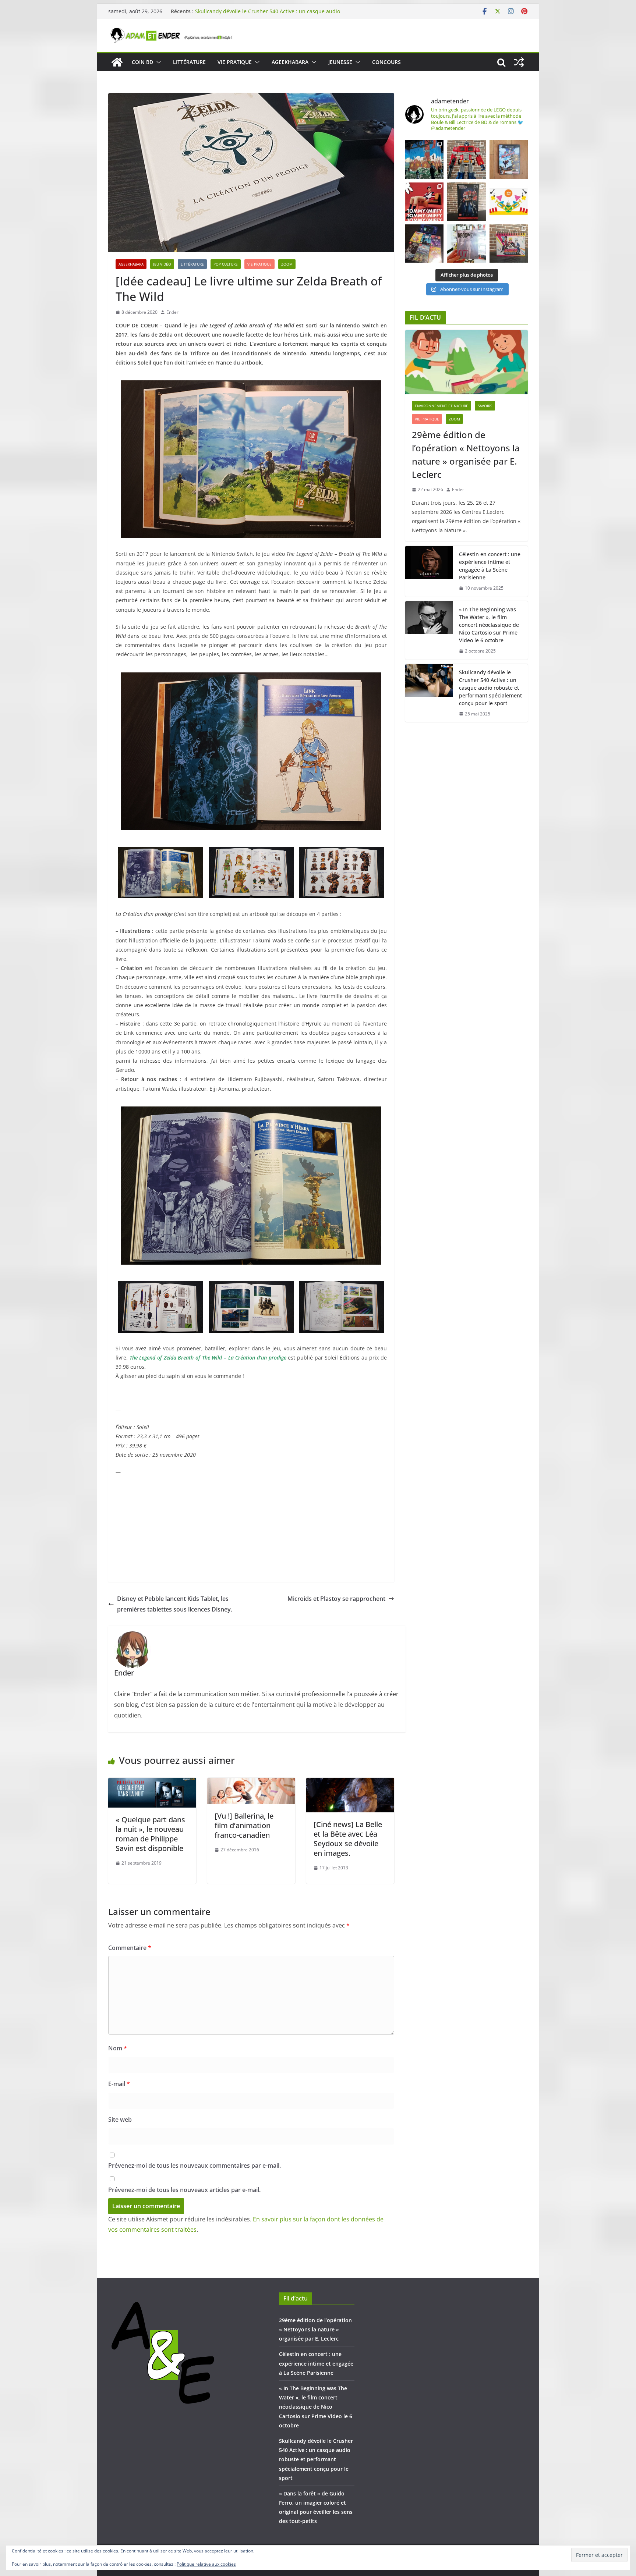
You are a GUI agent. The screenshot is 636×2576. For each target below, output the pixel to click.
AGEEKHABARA (290, 62)
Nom (118, 2048)
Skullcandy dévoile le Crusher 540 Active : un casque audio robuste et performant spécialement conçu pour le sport (490, 688)
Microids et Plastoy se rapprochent (336, 1599)
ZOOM (287, 264)
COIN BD (142, 62)
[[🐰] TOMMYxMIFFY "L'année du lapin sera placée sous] (424, 202)
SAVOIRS (485, 406)
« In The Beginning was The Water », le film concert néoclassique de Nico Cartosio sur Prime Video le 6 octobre (268, 15)
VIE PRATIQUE (235, 62)
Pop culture (226, 264)
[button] (157, 62)
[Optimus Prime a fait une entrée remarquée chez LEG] (466, 202)
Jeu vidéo (162, 264)
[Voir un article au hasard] (519, 62)
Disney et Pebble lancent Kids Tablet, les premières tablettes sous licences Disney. (175, 1604)
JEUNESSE (340, 62)
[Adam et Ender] (117, 62)
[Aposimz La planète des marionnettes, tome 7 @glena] (466, 244)
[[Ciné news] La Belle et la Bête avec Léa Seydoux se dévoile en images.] (350, 1783)
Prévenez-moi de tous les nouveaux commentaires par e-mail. (195, 2165)
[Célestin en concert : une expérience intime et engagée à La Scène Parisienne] (429, 571)
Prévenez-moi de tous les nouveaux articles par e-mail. (184, 2190)
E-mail (119, 2084)
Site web (120, 2120)
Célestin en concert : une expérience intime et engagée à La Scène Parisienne (490, 566)
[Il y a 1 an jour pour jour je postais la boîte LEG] (466, 159)
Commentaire (130, 1948)
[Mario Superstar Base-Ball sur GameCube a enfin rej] (509, 159)
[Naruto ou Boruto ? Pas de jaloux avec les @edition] (509, 244)
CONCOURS (386, 62)
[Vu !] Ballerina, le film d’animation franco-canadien (244, 1825)
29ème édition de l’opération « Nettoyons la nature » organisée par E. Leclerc (466, 454)
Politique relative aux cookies (206, 2564)
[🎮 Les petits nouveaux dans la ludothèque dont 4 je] (424, 244)
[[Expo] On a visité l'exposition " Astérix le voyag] (424, 159)
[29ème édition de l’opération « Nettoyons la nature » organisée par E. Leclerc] (467, 362)
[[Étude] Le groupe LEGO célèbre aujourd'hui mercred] (509, 202)
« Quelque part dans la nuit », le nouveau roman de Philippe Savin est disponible (150, 1834)
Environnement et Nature (441, 406)
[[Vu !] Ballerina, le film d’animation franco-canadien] (251, 1783)
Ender (172, 312)
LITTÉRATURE (189, 62)
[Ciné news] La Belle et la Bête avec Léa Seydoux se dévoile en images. (348, 1839)
